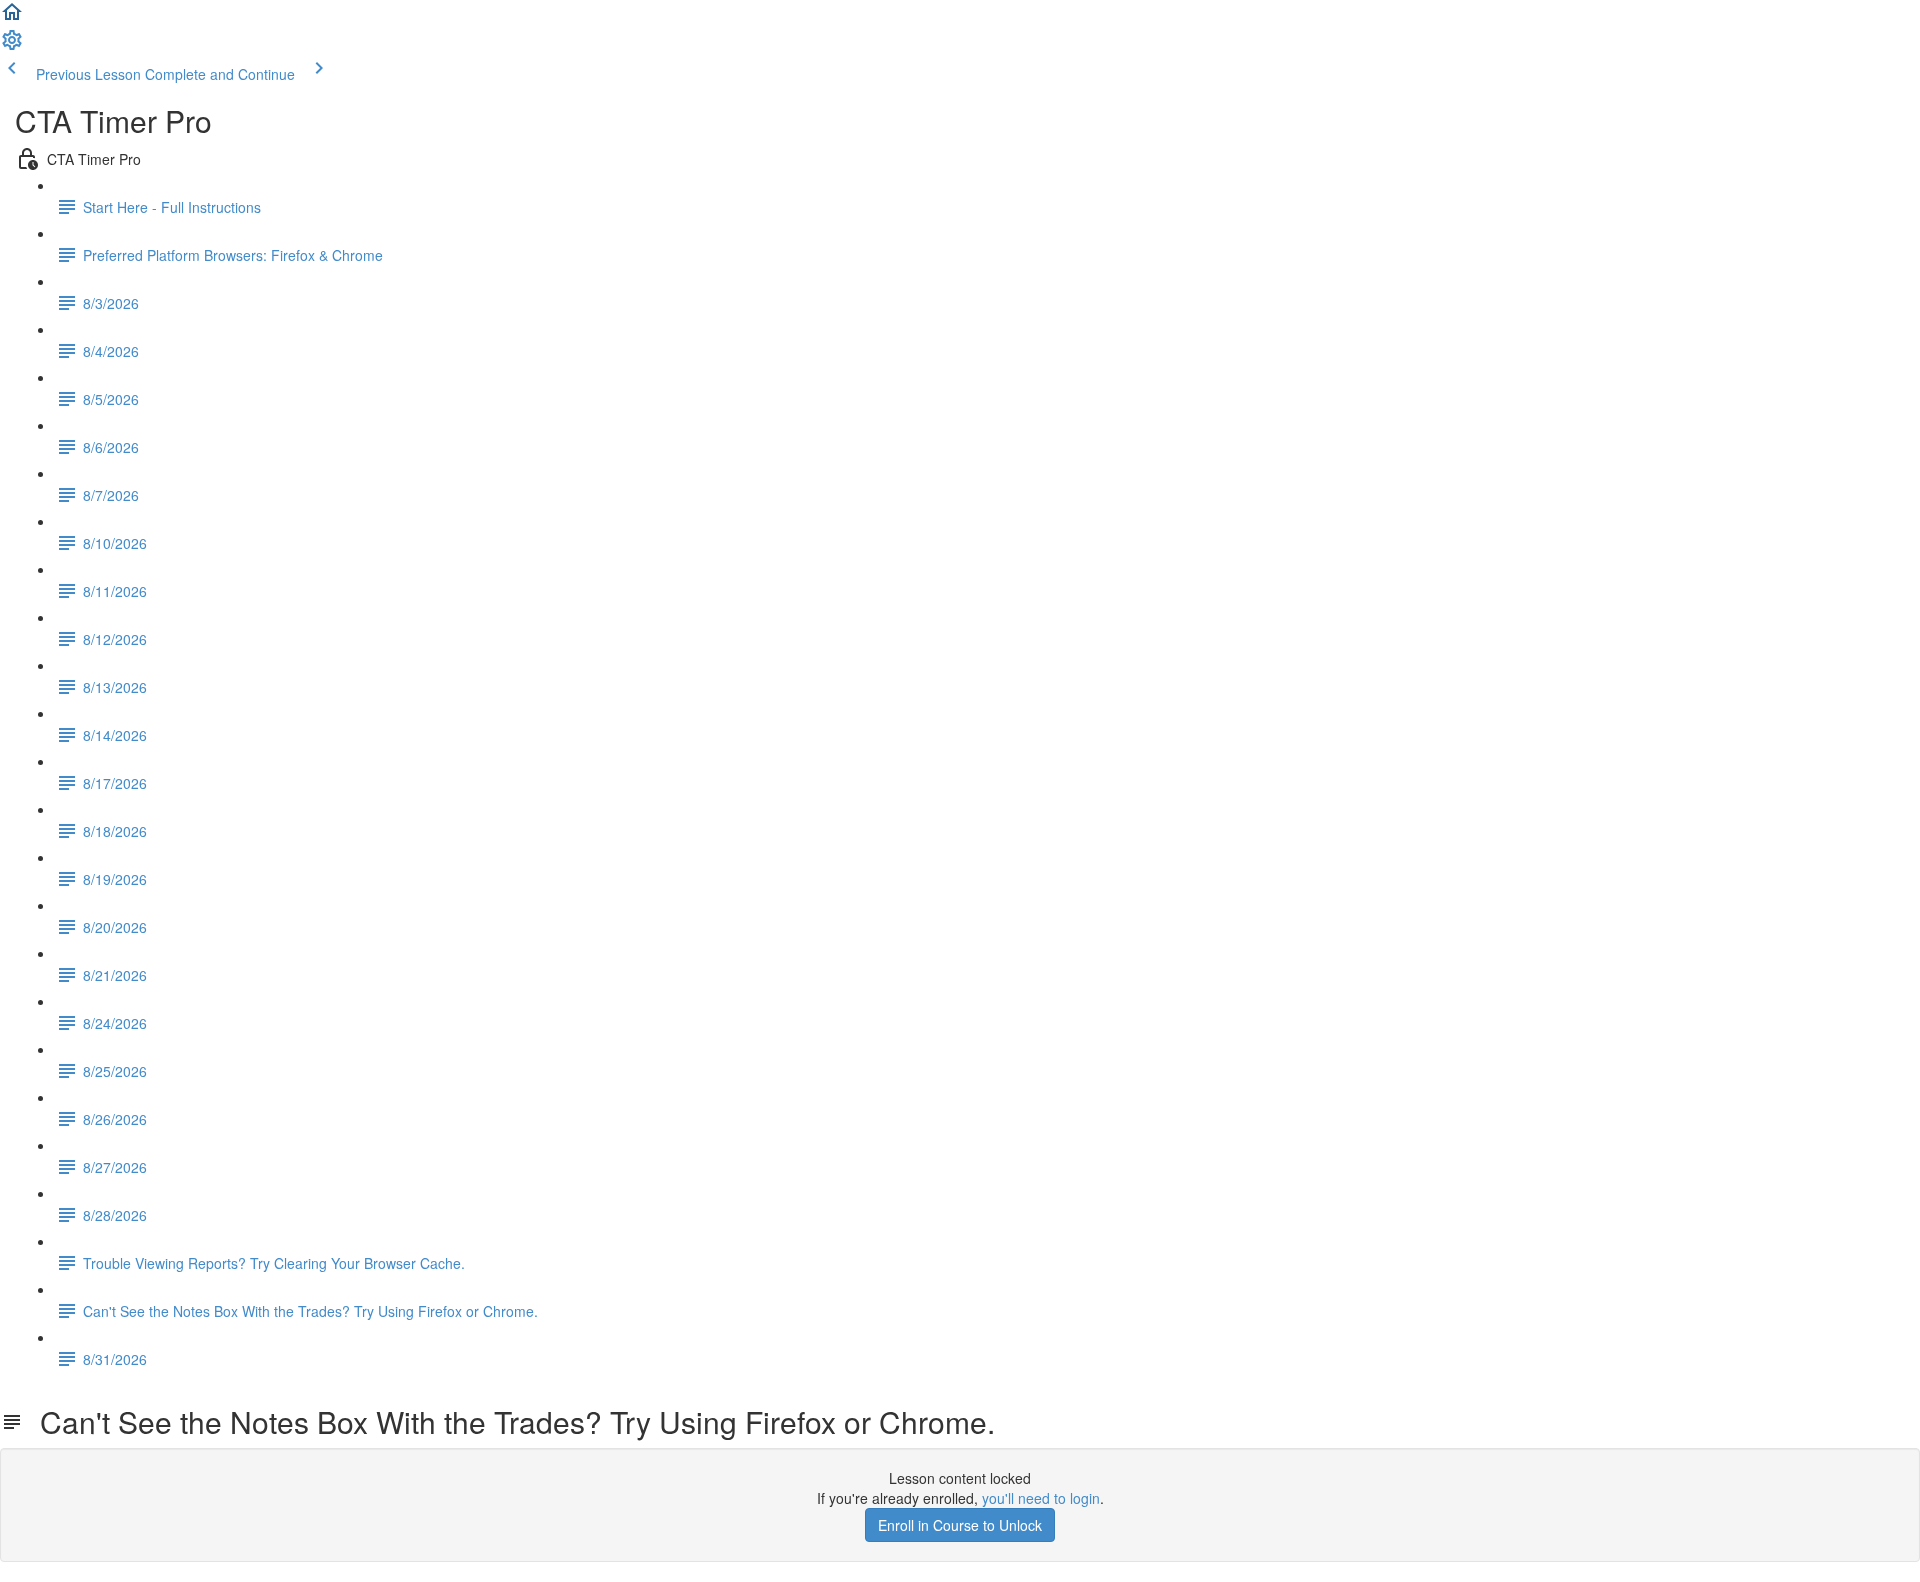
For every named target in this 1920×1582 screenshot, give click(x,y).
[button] (12, 18)
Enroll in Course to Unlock (960, 1525)
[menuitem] (12, 46)
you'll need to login (1041, 1498)
